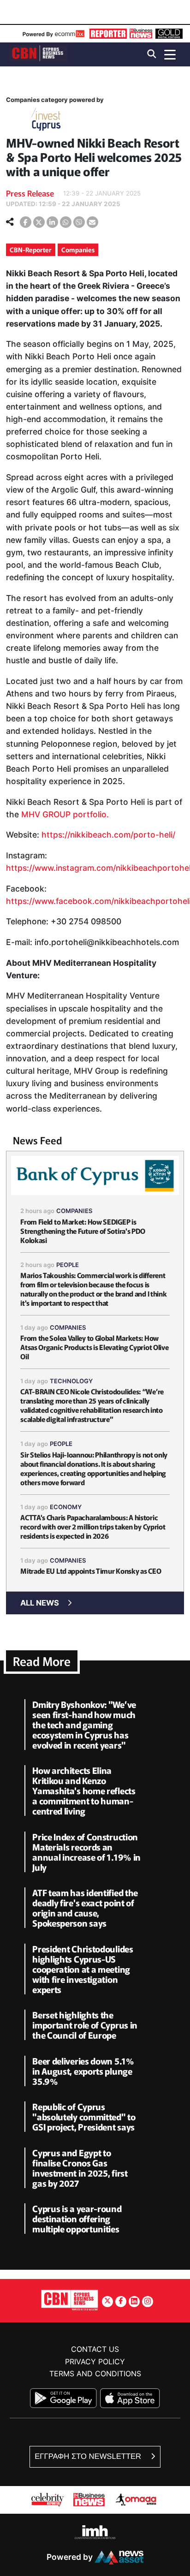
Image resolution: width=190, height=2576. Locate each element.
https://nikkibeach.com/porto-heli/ (108, 835)
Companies (78, 250)
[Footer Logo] (70, 2300)
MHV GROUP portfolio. (65, 814)
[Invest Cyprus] (46, 121)
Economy (66, 1507)
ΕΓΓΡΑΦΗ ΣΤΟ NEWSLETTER (89, 2456)
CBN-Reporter (31, 250)
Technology (71, 1381)
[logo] (38, 54)
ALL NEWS (40, 1603)
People (68, 1265)
